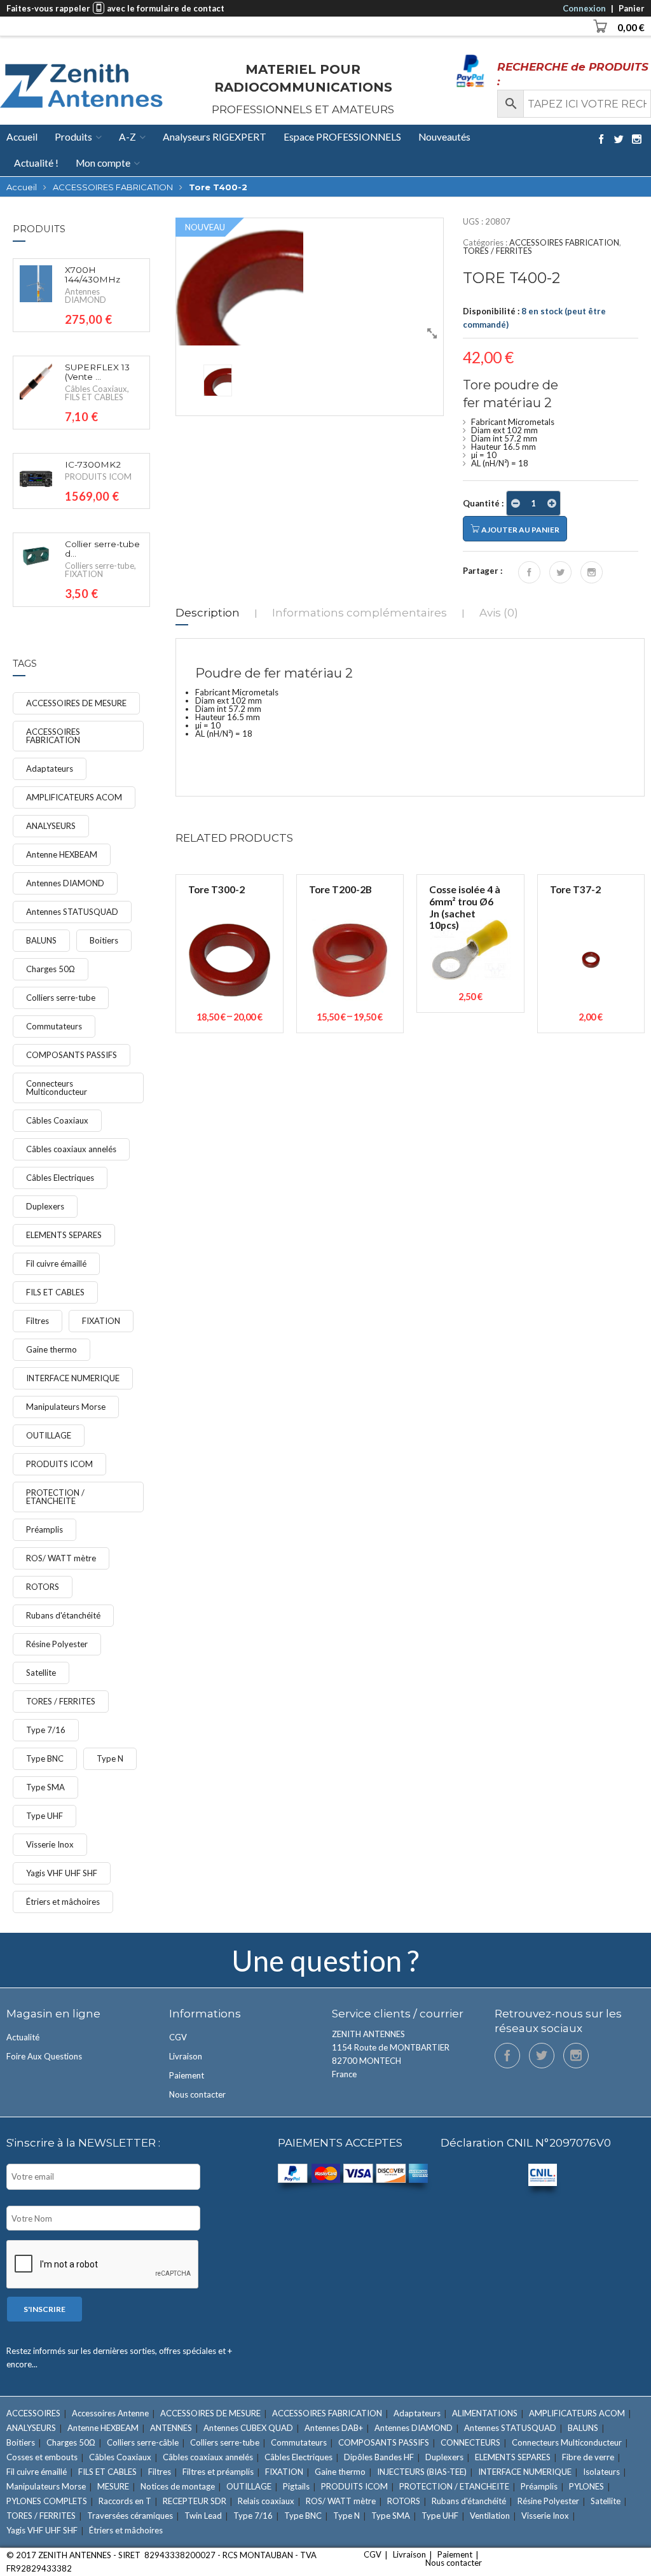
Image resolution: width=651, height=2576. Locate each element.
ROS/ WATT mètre (61, 1558)
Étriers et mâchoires (63, 1902)
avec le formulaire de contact (166, 8)
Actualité (23, 2037)
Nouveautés (444, 137)
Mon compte (103, 163)
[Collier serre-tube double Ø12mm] (36, 556)
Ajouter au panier (520, 530)
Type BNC (45, 1758)
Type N (110, 1758)
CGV (178, 2037)
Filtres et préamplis (218, 2472)
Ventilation (490, 2516)
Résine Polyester (57, 1644)
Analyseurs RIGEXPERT (215, 137)
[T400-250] (310, 282)
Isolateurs (601, 2472)
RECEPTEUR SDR (195, 2501)
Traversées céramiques (130, 2516)
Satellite (41, 1673)
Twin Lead (203, 2516)
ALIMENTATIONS (485, 2413)
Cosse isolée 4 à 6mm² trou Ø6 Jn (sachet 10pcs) (465, 907)
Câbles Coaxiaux (96, 389)
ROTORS (43, 1587)
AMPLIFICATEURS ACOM (74, 797)
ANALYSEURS (51, 826)
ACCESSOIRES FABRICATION (113, 187)
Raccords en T (125, 2501)
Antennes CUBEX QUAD (248, 2428)
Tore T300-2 (216, 889)
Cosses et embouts (42, 2457)
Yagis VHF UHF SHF (62, 1873)
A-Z (127, 137)
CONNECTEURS (470, 2442)
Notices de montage (178, 2486)
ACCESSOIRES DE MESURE (76, 703)
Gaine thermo (51, 1349)
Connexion (584, 8)
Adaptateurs (50, 769)
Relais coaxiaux (266, 2501)
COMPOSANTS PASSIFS (72, 1055)
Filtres (38, 1321)
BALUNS (41, 940)
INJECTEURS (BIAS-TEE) (422, 2472)
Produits (73, 137)
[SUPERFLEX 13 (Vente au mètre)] (36, 381)
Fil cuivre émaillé (56, 1264)
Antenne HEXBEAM (62, 854)
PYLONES (586, 2486)
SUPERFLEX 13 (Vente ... (97, 372)
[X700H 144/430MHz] (36, 283)
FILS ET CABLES (94, 397)
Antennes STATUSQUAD (72, 912)
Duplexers (45, 1206)
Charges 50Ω (51, 969)
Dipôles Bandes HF (379, 2457)
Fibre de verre (588, 2457)
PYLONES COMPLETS (47, 2501)
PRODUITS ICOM (98, 477)
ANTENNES (171, 2428)
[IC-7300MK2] (36, 478)
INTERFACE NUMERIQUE (73, 1378)
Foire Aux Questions (44, 2056)
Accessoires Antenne (110, 2413)
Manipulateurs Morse (66, 1407)
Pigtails (296, 2486)
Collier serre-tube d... (102, 549)
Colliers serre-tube (99, 566)
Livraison (186, 2056)
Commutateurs (54, 1026)
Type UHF (45, 1816)
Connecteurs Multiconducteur (57, 1088)
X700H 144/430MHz (93, 275)
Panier (632, 8)
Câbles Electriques (60, 1178)
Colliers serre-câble (143, 2442)
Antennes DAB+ (334, 2428)
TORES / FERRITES (497, 251)
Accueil (22, 137)
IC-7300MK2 (93, 465)
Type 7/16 (46, 1730)
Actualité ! (36, 163)
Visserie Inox (50, 1844)
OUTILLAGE (49, 1435)
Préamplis (45, 1529)
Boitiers (104, 940)
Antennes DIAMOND (86, 296)
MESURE (113, 2486)
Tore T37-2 (575, 889)
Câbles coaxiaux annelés (71, 1149)
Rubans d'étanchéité (63, 1615)
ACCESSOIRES (33, 2413)
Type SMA (45, 1787)
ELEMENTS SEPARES (64, 1235)
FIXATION (84, 574)
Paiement (187, 2075)
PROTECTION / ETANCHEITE (55, 1497)
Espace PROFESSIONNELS (342, 137)
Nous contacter (197, 2094)
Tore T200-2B (340, 889)
